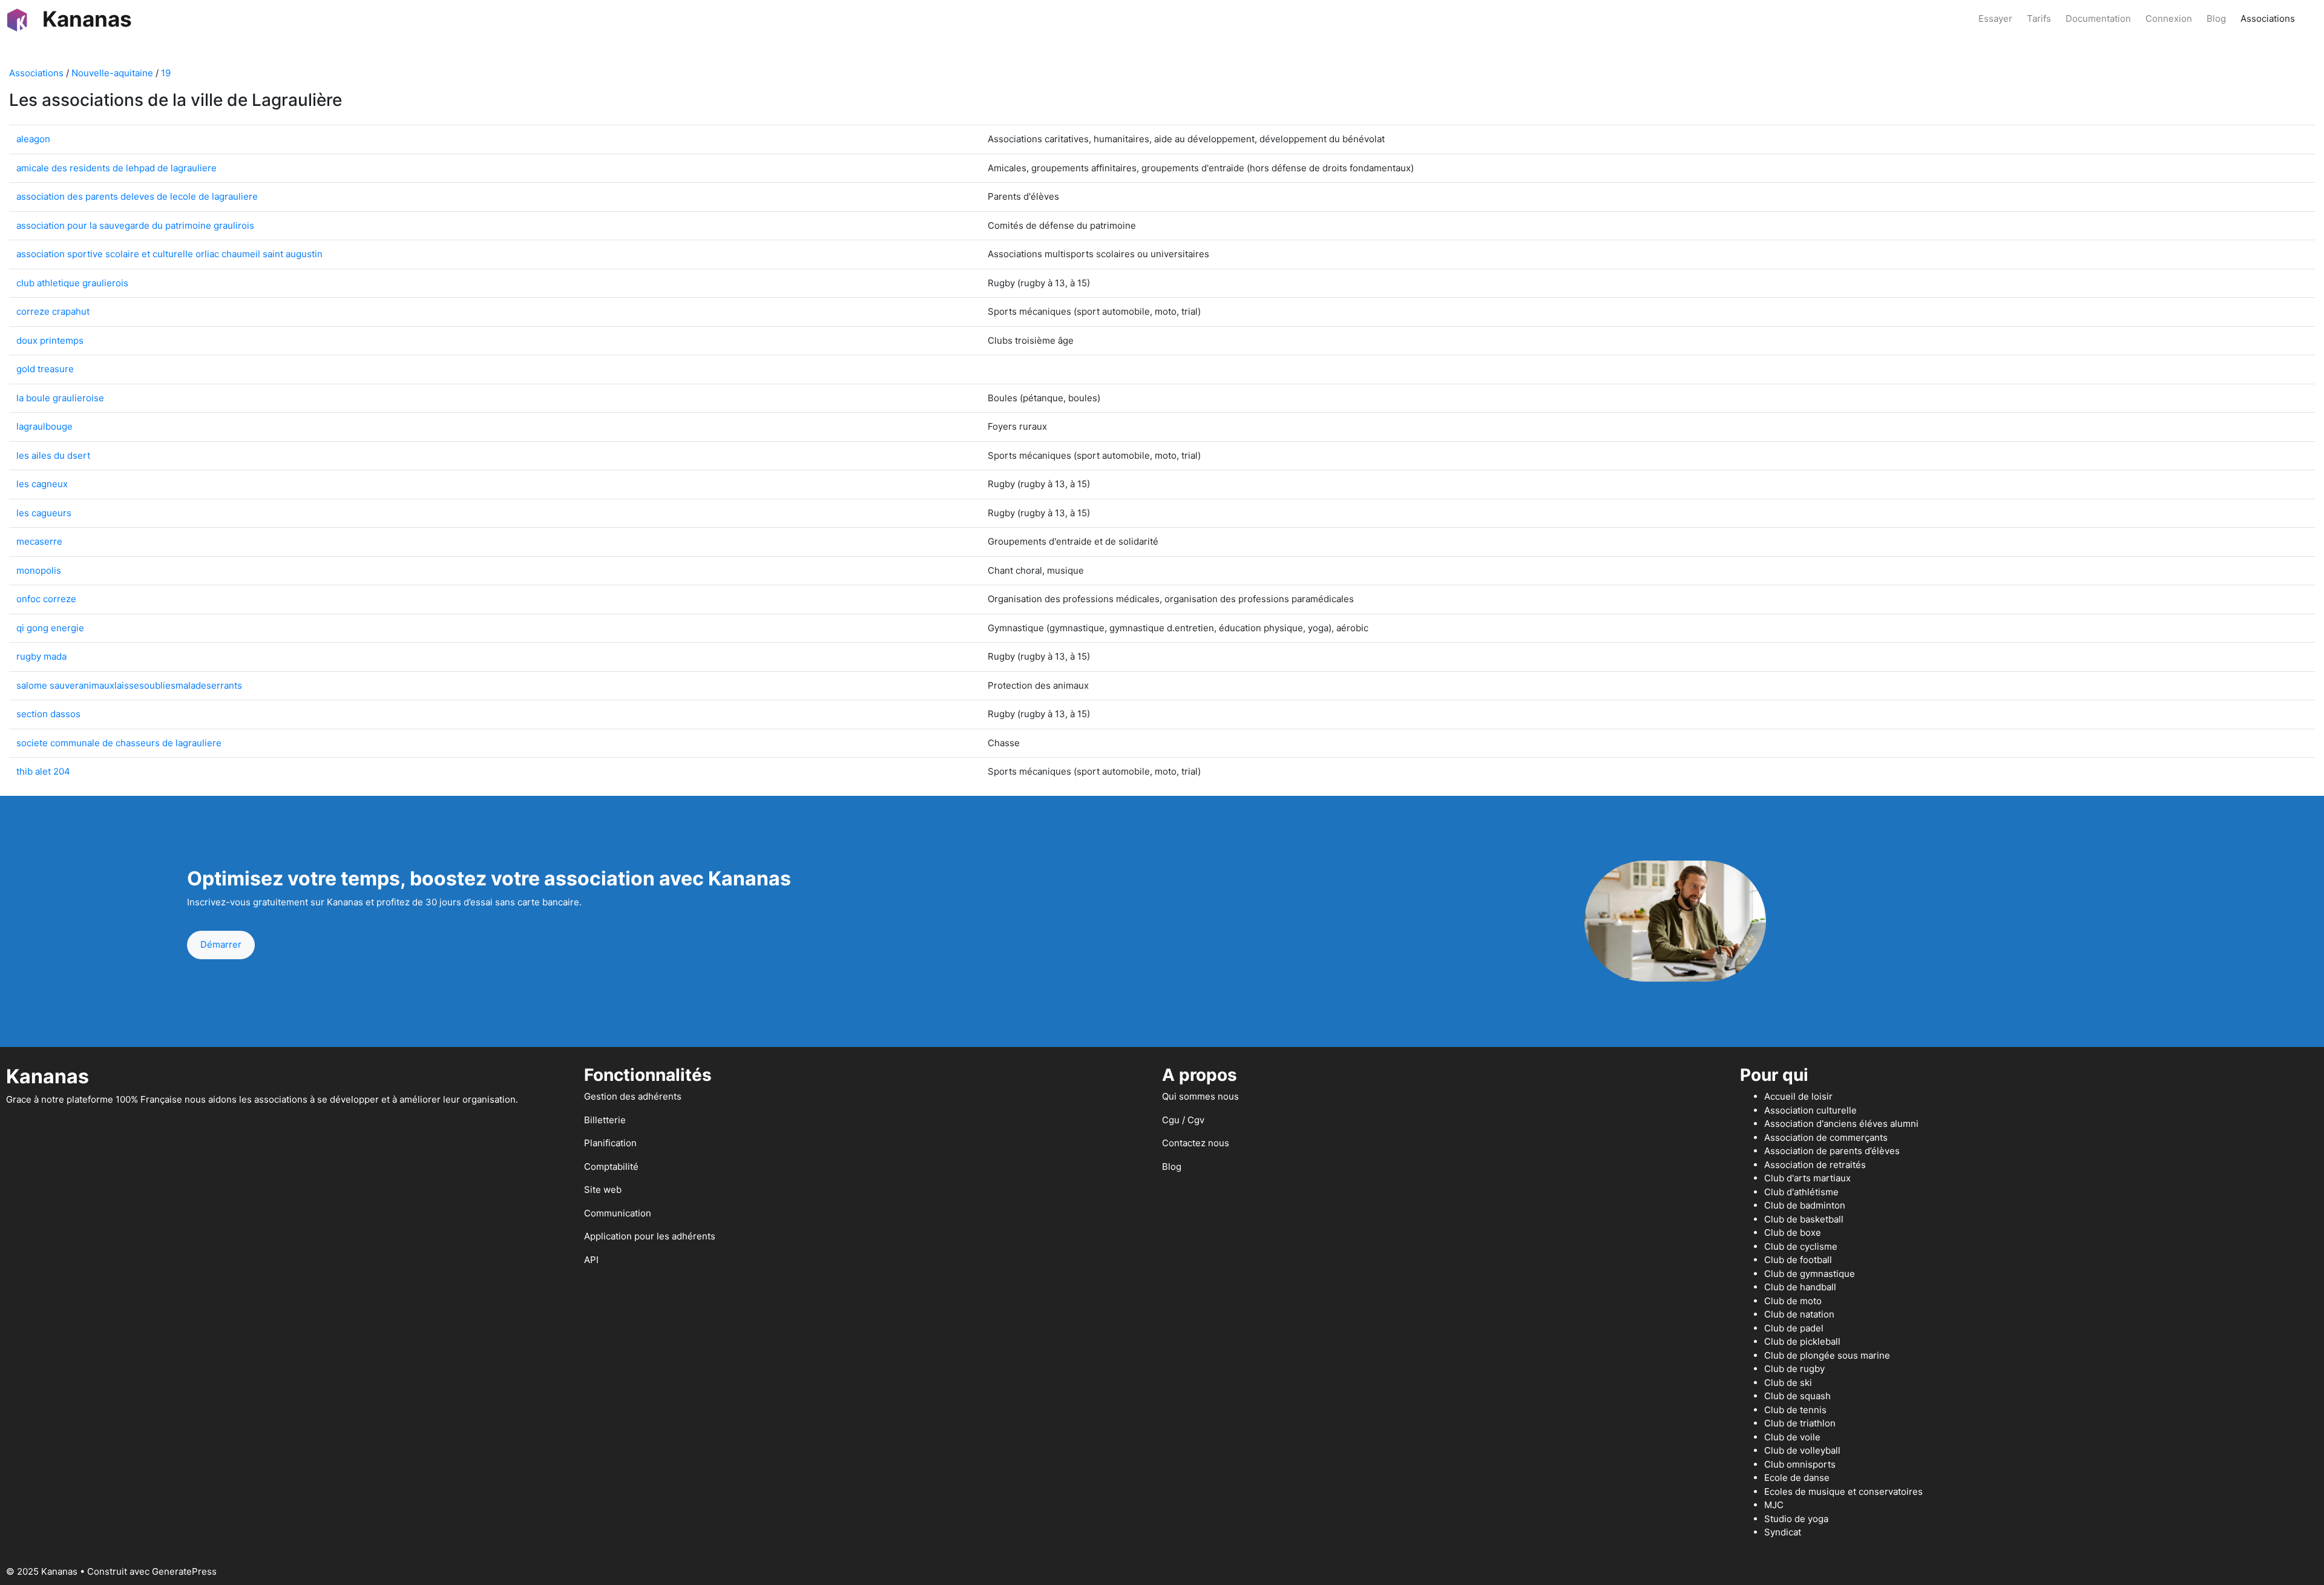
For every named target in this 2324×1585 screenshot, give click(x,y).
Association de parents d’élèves (1832, 1151)
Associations (2268, 18)
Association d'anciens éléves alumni (1841, 1124)
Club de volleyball (1802, 1450)
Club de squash (1797, 1396)
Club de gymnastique (1810, 1274)
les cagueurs (44, 513)
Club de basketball (1804, 1219)
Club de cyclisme (1801, 1246)
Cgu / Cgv (1183, 1120)
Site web (603, 1190)
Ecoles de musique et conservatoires (1843, 1491)
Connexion (2169, 18)
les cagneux (42, 484)
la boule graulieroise (60, 398)
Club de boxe (1793, 1232)
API (591, 1260)
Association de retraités (1815, 1165)
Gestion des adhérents (633, 1096)
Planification (610, 1143)
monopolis (39, 570)
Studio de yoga (1796, 1519)
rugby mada (41, 656)
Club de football (1798, 1260)
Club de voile (1792, 1437)
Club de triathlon (1800, 1423)
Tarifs (2039, 18)
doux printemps (50, 340)
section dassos (48, 714)
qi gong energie (50, 628)
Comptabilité (611, 1167)
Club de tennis (1795, 1410)
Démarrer (221, 944)
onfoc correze (46, 599)
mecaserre (39, 541)
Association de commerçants (1826, 1137)
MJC (1774, 1505)
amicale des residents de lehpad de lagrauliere (117, 168)
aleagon (33, 139)
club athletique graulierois (72, 283)
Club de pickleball (1802, 1341)
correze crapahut (53, 311)
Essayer (1995, 18)
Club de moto (1793, 1301)
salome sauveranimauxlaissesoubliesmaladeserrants (129, 685)
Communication (618, 1213)
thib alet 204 (43, 771)
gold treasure (45, 369)
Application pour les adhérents (650, 1236)
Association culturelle (1810, 1110)
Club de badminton (1805, 1205)
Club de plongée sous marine (1827, 1355)
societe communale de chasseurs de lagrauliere (119, 743)
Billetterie (605, 1120)
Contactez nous (1196, 1143)
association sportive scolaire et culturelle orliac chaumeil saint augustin (169, 254)
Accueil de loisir (1798, 1096)
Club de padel (1794, 1328)
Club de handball (1800, 1287)
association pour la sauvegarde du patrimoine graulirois (135, 225)
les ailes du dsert (53, 455)
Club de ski (1788, 1383)
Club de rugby (1794, 1369)
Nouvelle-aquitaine (112, 73)
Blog (2216, 18)
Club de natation (1799, 1314)
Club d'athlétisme (1801, 1192)
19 (166, 73)
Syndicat (1783, 1532)
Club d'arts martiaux (1807, 1178)
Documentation (2098, 18)
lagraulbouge (44, 426)
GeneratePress (184, 1571)
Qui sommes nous (1200, 1096)
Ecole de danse (1797, 1478)
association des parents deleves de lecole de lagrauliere (137, 196)
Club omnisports (1800, 1464)
